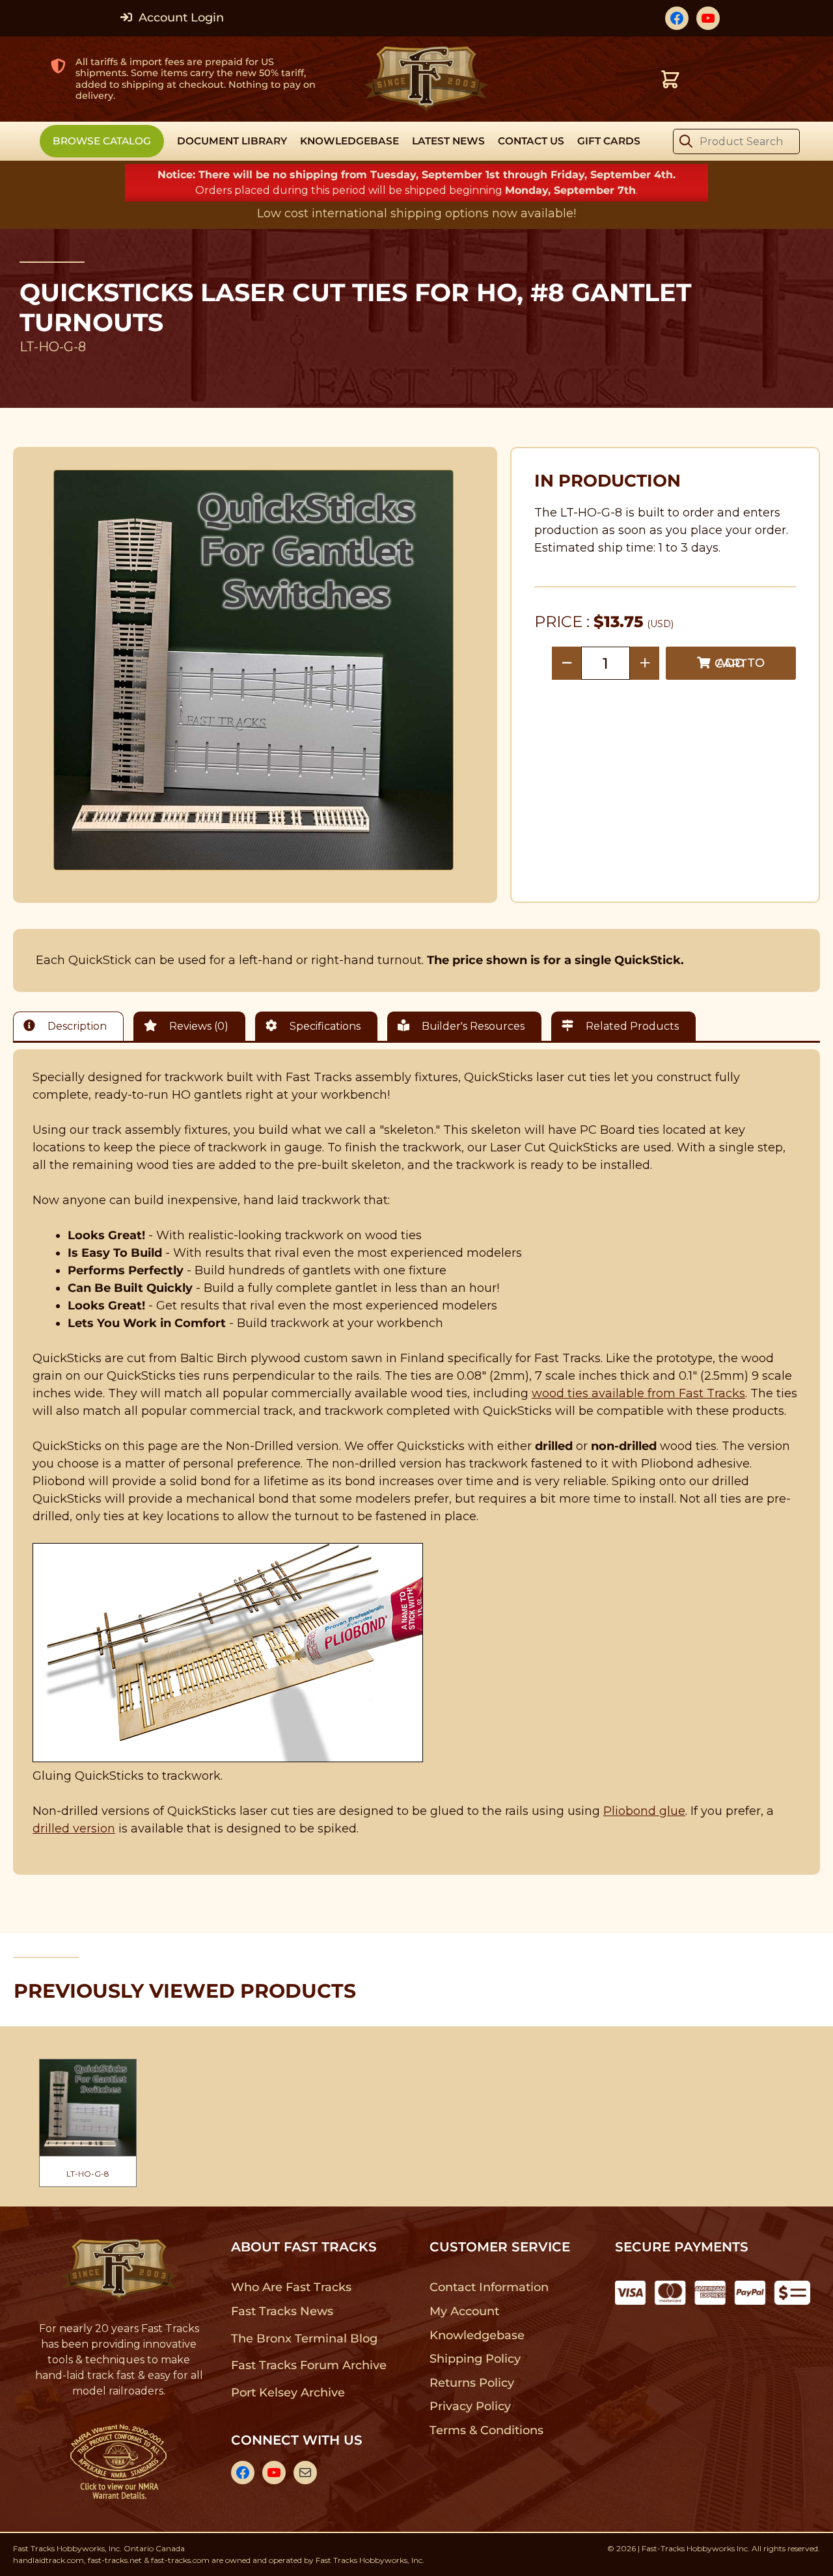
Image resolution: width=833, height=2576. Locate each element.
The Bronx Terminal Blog (304, 2339)
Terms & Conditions (486, 2430)
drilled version (74, 1829)
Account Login (180, 18)
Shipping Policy (475, 2359)
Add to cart (740, 663)
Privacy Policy (471, 2406)
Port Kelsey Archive (288, 2393)
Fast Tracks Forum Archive (308, 2365)
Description (76, 1026)
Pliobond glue (644, 1811)
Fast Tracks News (282, 2311)
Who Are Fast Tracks (291, 2287)
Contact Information (489, 2287)
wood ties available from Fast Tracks (638, 1393)
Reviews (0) (198, 1026)
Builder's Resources (472, 1026)
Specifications (324, 1026)
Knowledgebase (477, 2335)
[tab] (72, 1026)
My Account (464, 2311)
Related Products (631, 1026)
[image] (254, 670)
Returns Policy (472, 2383)
